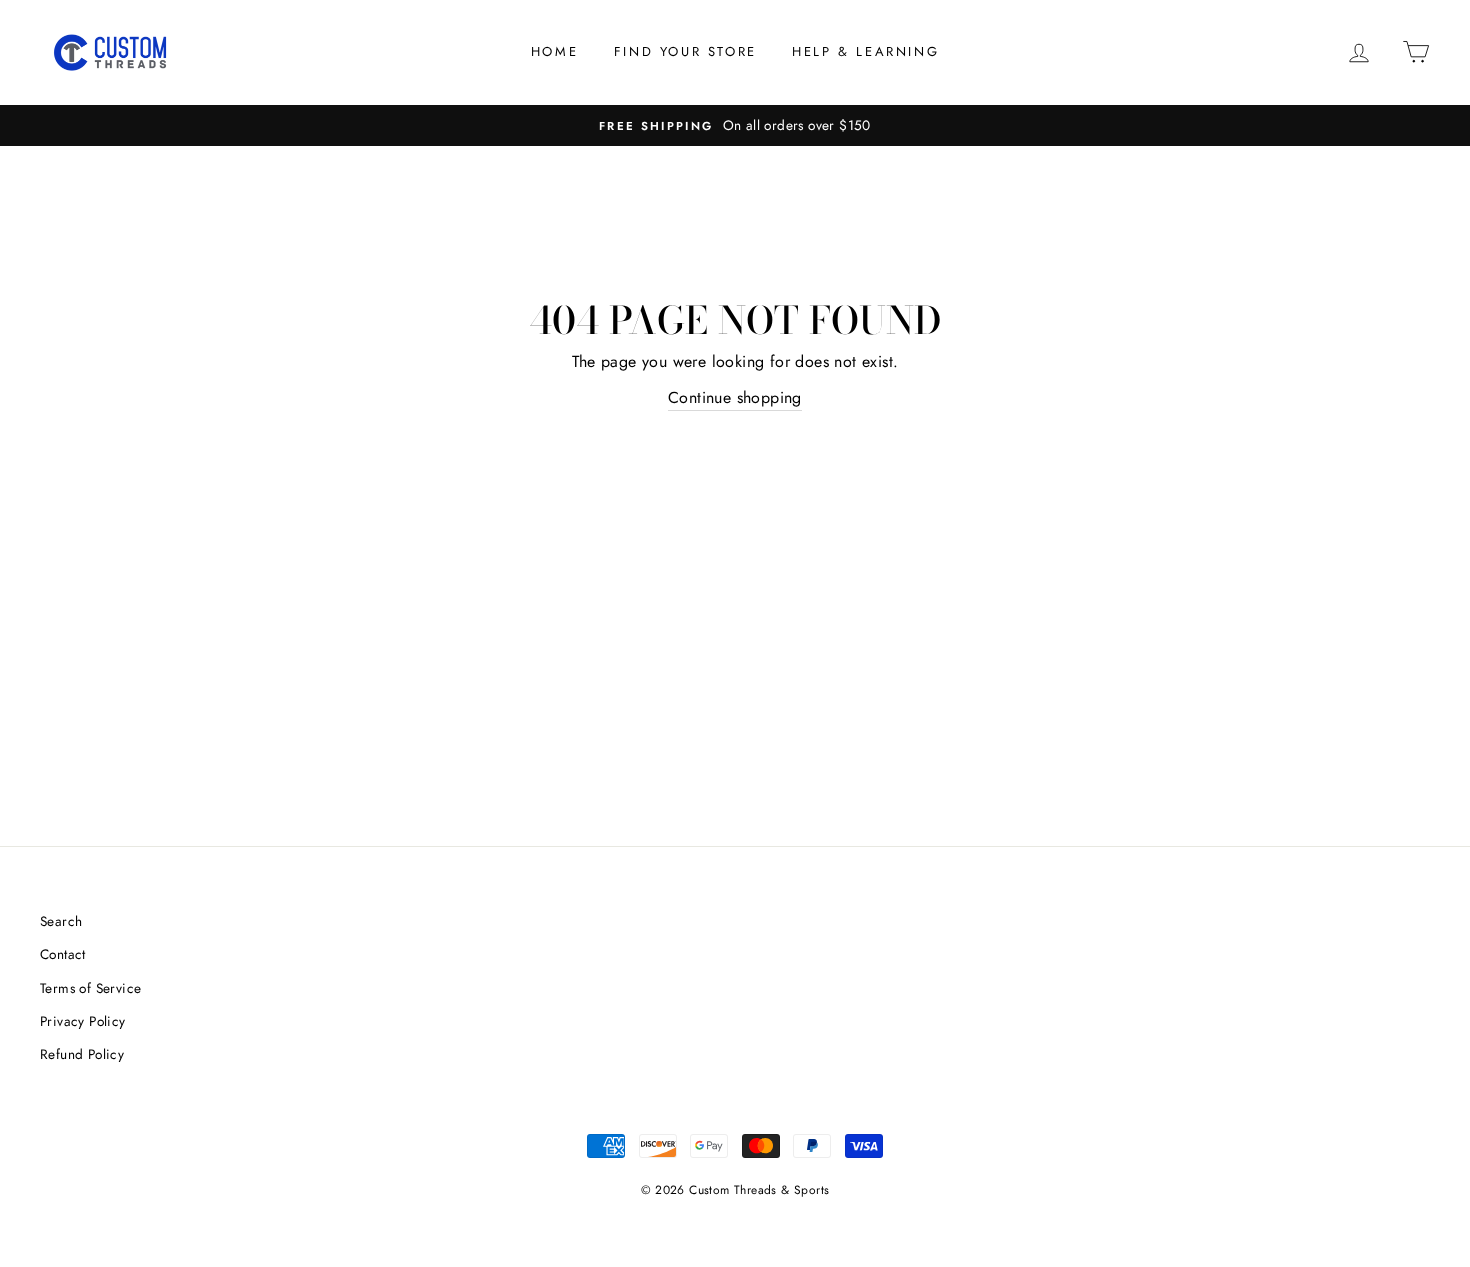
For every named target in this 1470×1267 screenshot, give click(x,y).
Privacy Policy (83, 1021)
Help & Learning (865, 51)
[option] (735, 126)
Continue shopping (735, 397)
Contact (63, 954)
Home (554, 51)
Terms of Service (90, 988)
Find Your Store (685, 51)
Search (61, 921)
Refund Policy (82, 1054)
